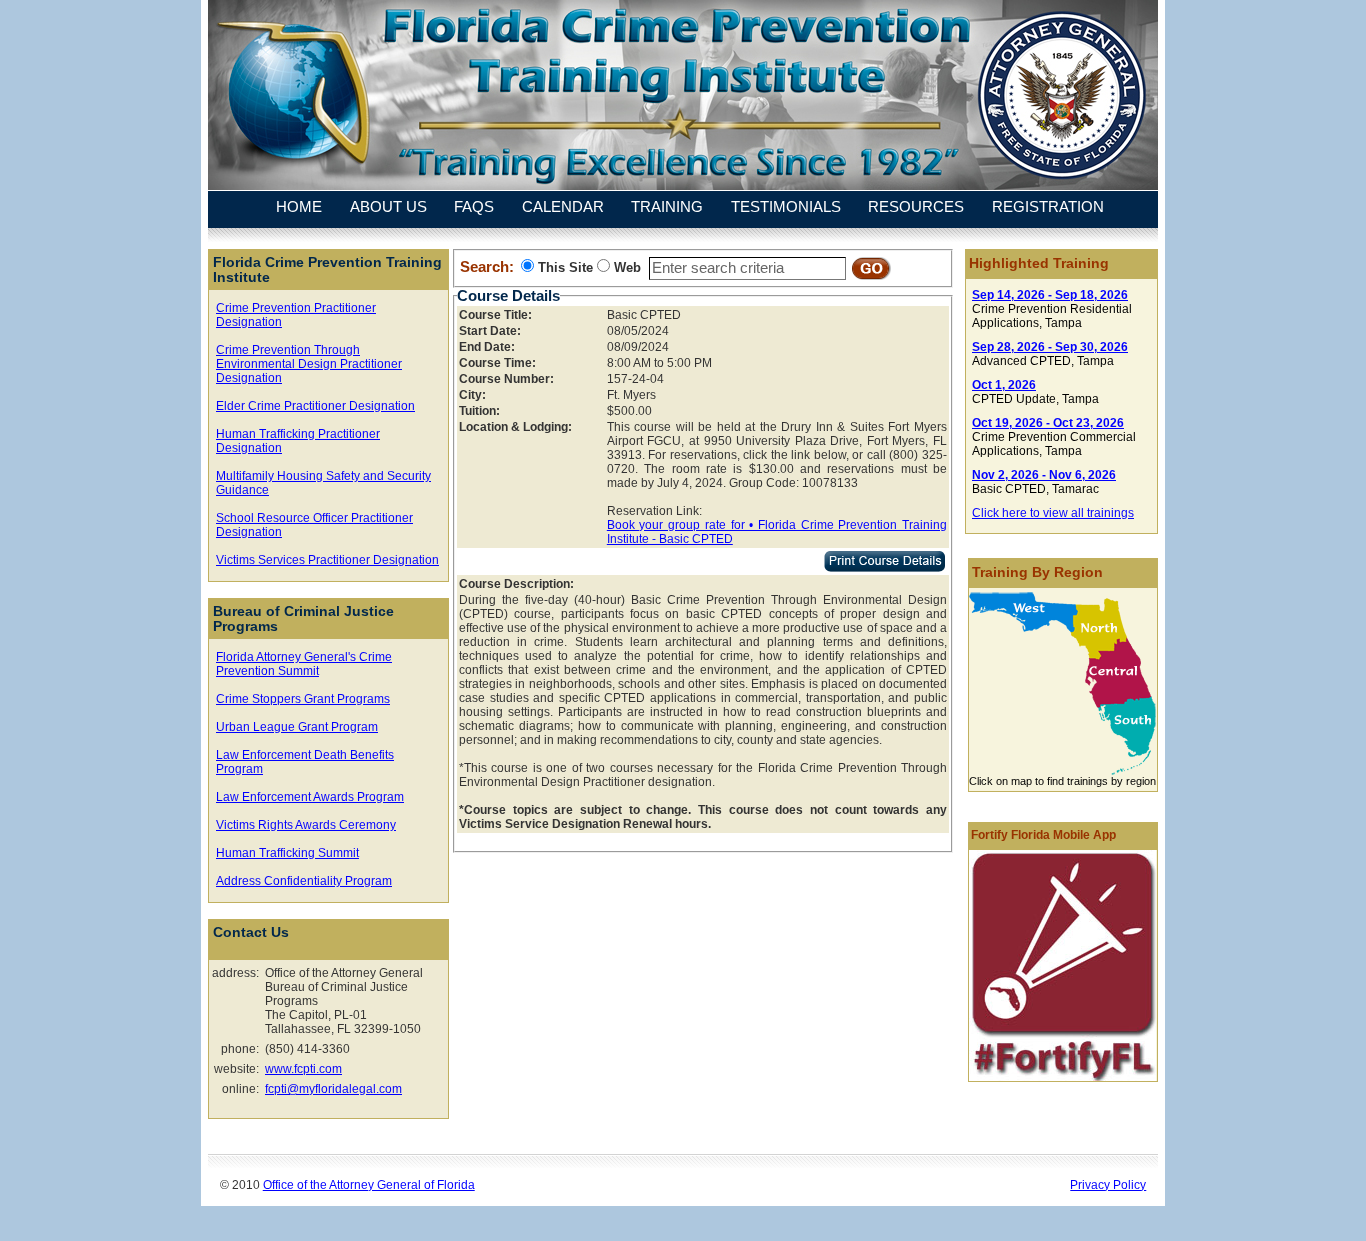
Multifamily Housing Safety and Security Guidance (323, 483)
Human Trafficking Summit (287, 853)
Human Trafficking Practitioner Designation (298, 441)
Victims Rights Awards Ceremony (306, 825)
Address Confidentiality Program (304, 881)
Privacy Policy (1108, 1184)
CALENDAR (563, 208)
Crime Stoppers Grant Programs (303, 699)
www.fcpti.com (303, 1069)
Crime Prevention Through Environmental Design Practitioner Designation (309, 364)
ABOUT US (388, 208)
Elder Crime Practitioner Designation (315, 406)
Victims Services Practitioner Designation (327, 560)
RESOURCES (916, 208)
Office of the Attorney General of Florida (369, 1184)
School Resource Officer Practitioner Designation (314, 525)
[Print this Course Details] (884, 568)
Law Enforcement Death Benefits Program (305, 762)
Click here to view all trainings (1053, 513)
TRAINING (667, 208)
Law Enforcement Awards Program (310, 797)
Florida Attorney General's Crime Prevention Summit (304, 664)
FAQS (474, 208)
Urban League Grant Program (297, 727)
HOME (299, 208)
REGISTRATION (1048, 208)
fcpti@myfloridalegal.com (333, 1089)
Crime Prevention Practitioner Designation (296, 315)
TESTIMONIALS (786, 208)
